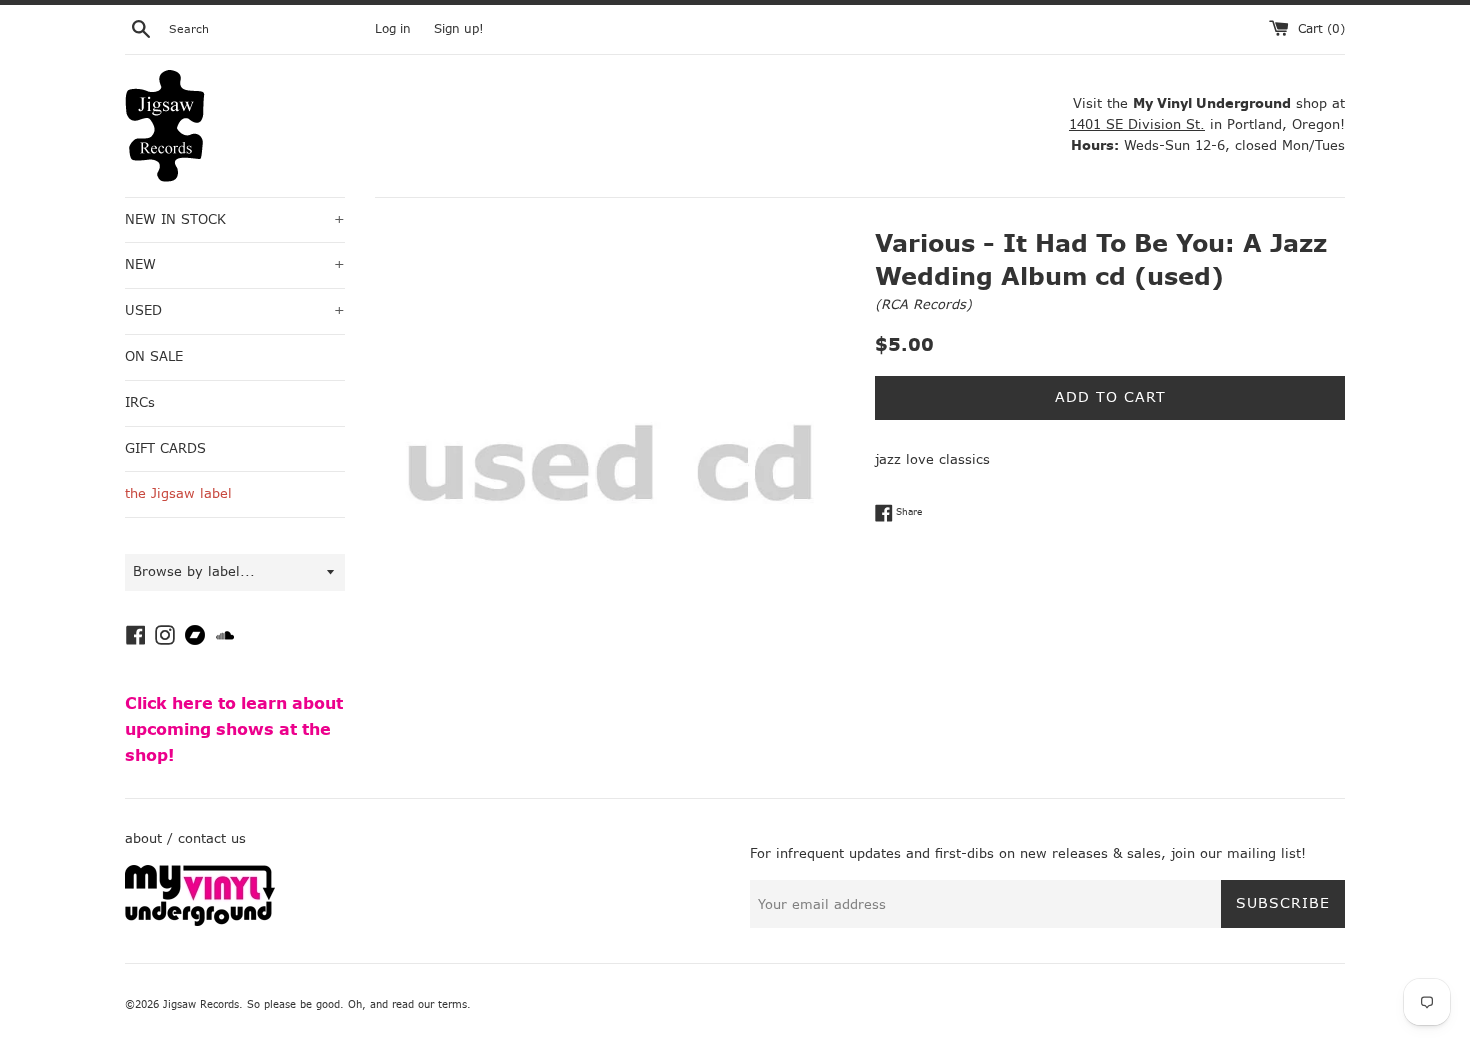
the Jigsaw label (178, 493)
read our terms (429, 1004)
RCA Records (923, 304)
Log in (393, 29)
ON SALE (154, 356)
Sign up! (459, 29)
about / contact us (185, 838)
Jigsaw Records (201, 1004)
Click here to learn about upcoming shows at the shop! (234, 729)
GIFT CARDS (165, 448)
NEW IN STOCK (235, 219)
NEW (235, 264)
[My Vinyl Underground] (200, 921)
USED (235, 310)
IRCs (140, 402)
